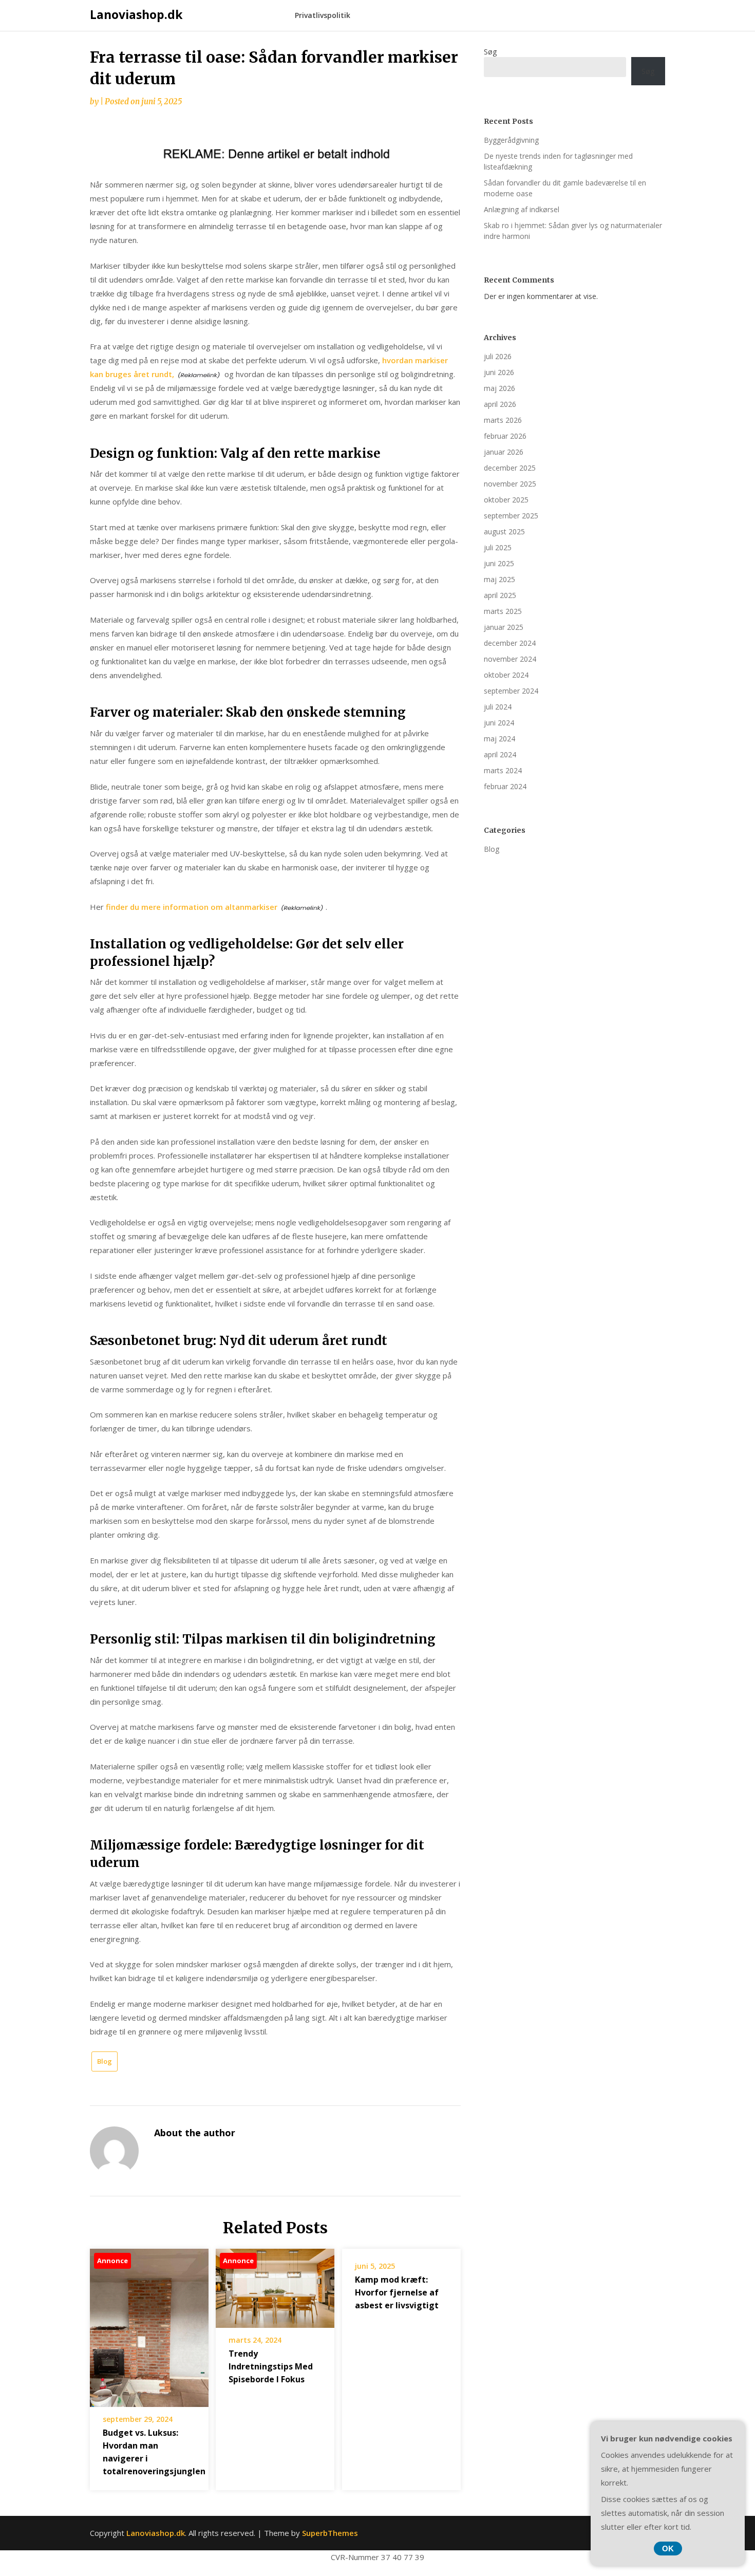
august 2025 (504, 531)
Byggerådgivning (511, 140)
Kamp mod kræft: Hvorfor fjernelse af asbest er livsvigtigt (397, 2292)
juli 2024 (498, 707)
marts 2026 (503, 420)
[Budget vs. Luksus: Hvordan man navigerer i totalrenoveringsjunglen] (149, 2324)
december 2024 (510, 643)
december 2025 (510, 468)
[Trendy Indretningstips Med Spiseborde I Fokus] (275, 2285)
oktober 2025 (506, 500)
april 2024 (500, 754)
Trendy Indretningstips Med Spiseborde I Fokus (271, 2366)
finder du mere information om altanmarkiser (192, 907)
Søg (490, 52)
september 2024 (511, 691)
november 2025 (510, 484)
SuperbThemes (330, 2533)
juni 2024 (499, 723)
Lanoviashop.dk (136, 14)
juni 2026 (499, 372)
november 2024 (510, 659)
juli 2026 (498, 356)
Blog (105, 2061)
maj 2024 (499, 739)
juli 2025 (498, 547)
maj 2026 (499, 388)
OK (668, 2549)
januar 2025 (504, 627)
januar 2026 (504, 452)
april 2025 (500, 595)
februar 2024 (505, 786)
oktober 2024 (506, 675)
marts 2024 (503, 770)
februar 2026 (505, 436)
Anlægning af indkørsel (522, 209)
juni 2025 (499, 563)
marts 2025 (503, 611)
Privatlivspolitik (323, 15)
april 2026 (500, 404)
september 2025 (511, 516)
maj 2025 (499, 579)
